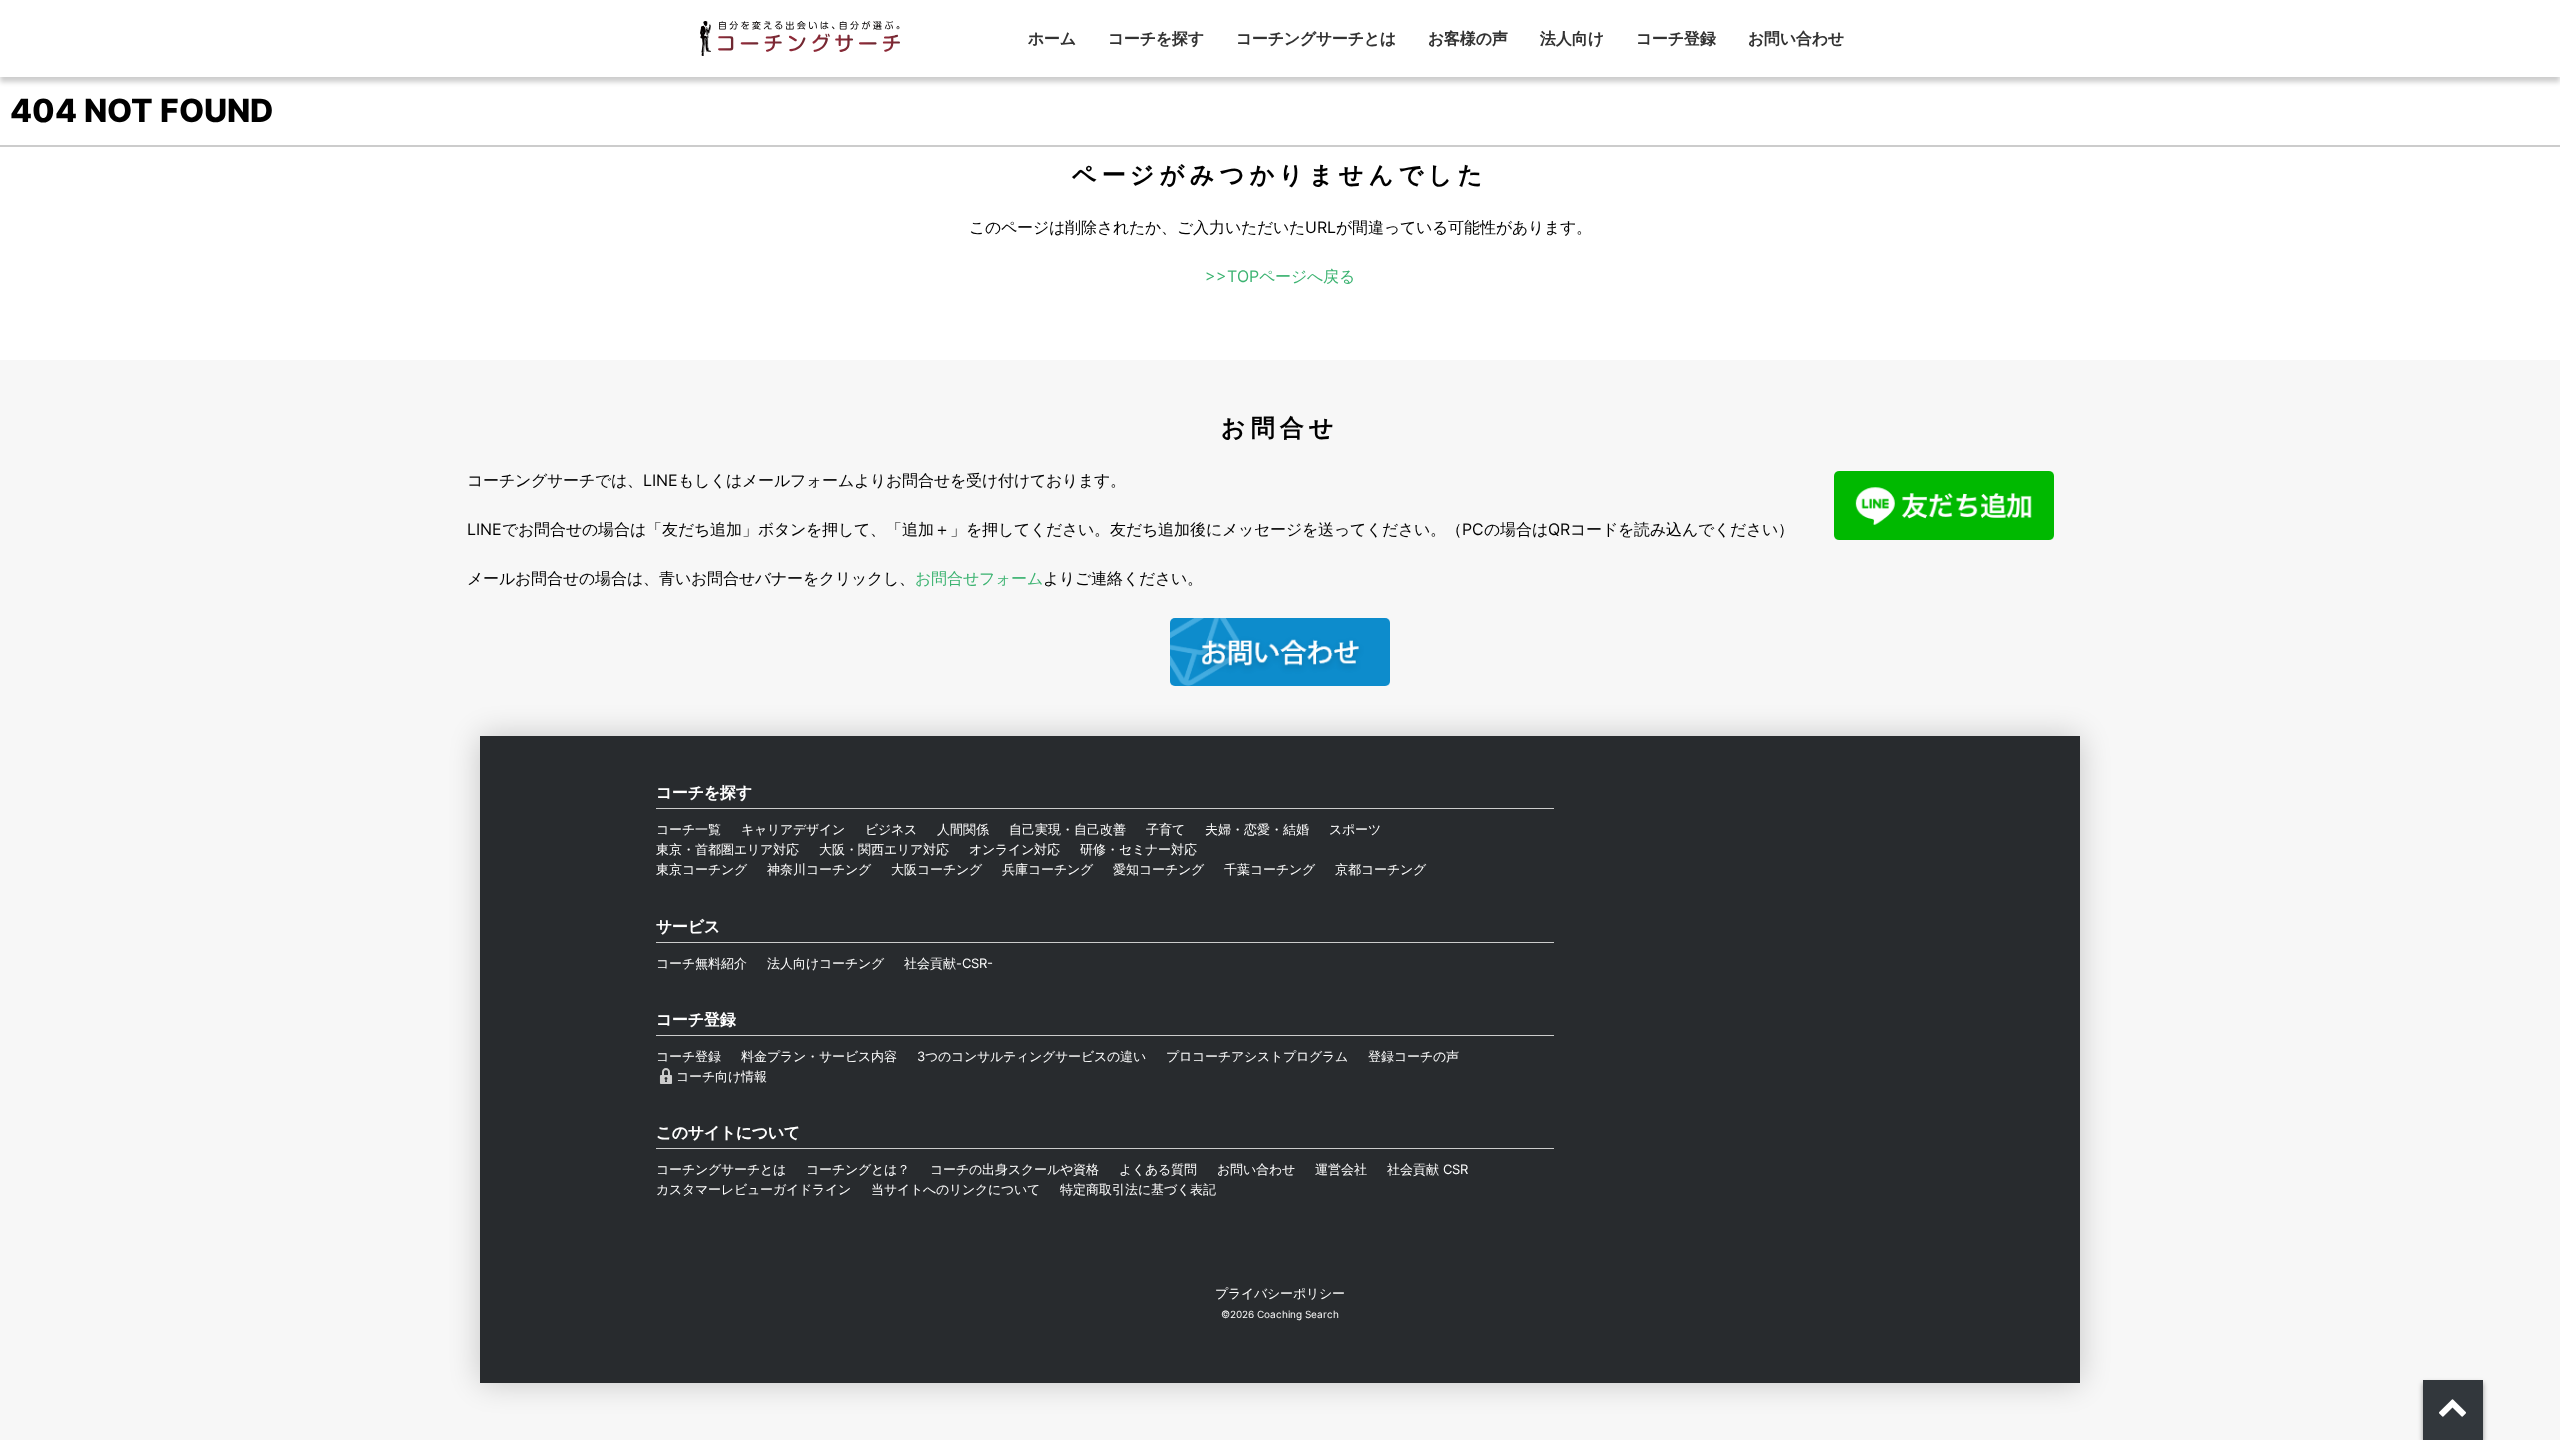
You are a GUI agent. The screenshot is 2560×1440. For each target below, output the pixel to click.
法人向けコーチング (825, 963)
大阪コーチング (936, 869)
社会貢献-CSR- (948, 963)
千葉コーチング (1269, 869)
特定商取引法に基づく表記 (1138, 1189)
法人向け (1572, 38)
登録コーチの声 (1413, 1056)
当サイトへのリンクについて (955, 1189)
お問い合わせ (1796, 38)
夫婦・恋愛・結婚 (1257, 829)
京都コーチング (1380, 869)
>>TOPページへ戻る (1280, 276)
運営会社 (1341, 1169)
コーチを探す (1156, 38)
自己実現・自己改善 (1067, 829)
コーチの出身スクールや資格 (1014, 1169)
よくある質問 (1158, 1169)
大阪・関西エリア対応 (884, 849)
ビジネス (891, 829)
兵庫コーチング (1047, 869)
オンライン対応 (1014, 849)
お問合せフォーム (979, 578)
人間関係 (963, 829)
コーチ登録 (1676, 38)
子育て (1165, 829)
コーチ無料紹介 (701, 963)
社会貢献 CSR (1427, 1169)
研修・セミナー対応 (1138, 849)
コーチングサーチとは (1316, 38)
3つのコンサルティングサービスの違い (1031, 1056)
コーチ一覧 (688, 829)
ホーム (1052, 38)
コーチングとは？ (858, 1169)
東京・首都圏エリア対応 (727, 849)
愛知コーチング (1158, 869)
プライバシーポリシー (1280, 1293)
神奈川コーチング (819, 869)
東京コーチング (701, 869)
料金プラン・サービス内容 (819, 1056)
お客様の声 (1468, 38)
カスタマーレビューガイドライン (753, 1189)
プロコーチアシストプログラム (1257, 1056)
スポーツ (1355, 829)
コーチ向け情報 (721, 1076)
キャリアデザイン (793, 829)
